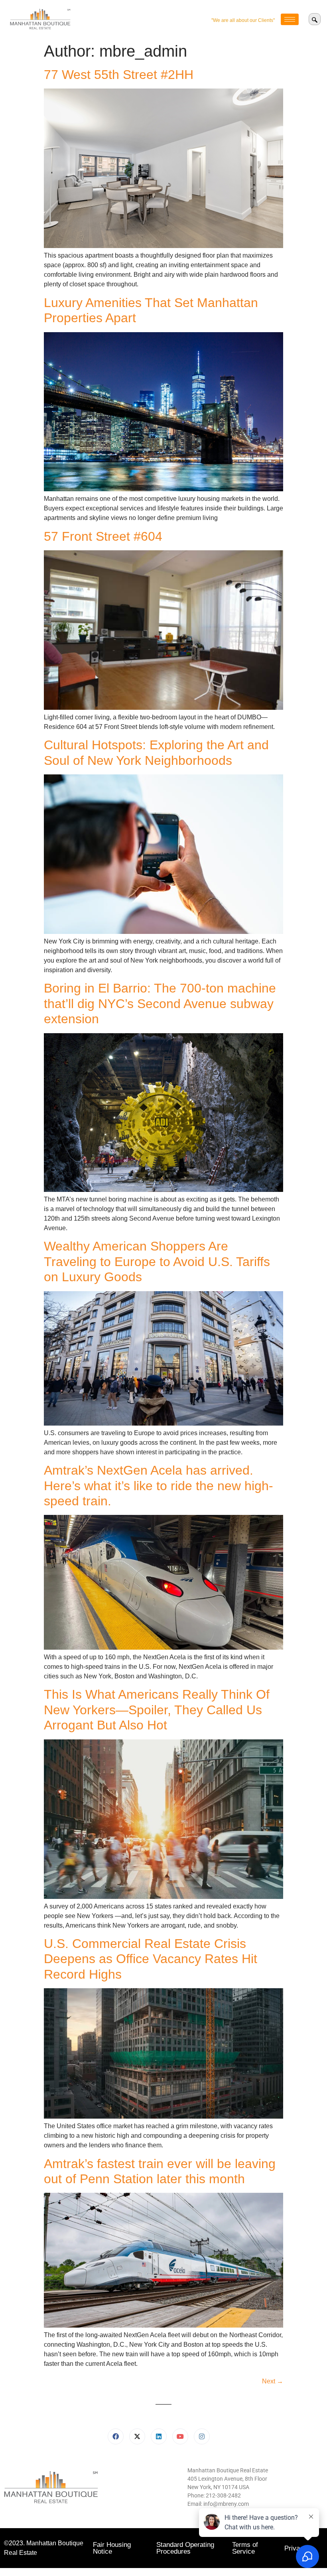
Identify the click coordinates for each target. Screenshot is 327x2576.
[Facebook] (116, 2436)
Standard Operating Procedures (185, 2548)
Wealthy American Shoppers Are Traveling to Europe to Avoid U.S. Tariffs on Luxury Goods (157, 1261)
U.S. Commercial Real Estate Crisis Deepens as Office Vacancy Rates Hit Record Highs (151, 1959)
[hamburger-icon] (290, 19)
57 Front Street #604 (103, 536)
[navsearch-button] (315, 19)
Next (273, 2381)
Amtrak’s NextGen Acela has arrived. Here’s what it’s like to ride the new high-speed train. (159, 1486)
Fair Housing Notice (112, 2548)
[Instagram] (202, 2436)
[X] (137, 2436)
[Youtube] (180, 2436)
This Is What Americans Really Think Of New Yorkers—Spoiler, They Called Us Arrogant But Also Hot (157, 1710)
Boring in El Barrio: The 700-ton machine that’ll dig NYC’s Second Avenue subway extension (160, 1003)
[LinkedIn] (159, 2436)
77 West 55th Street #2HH (119, 75)
